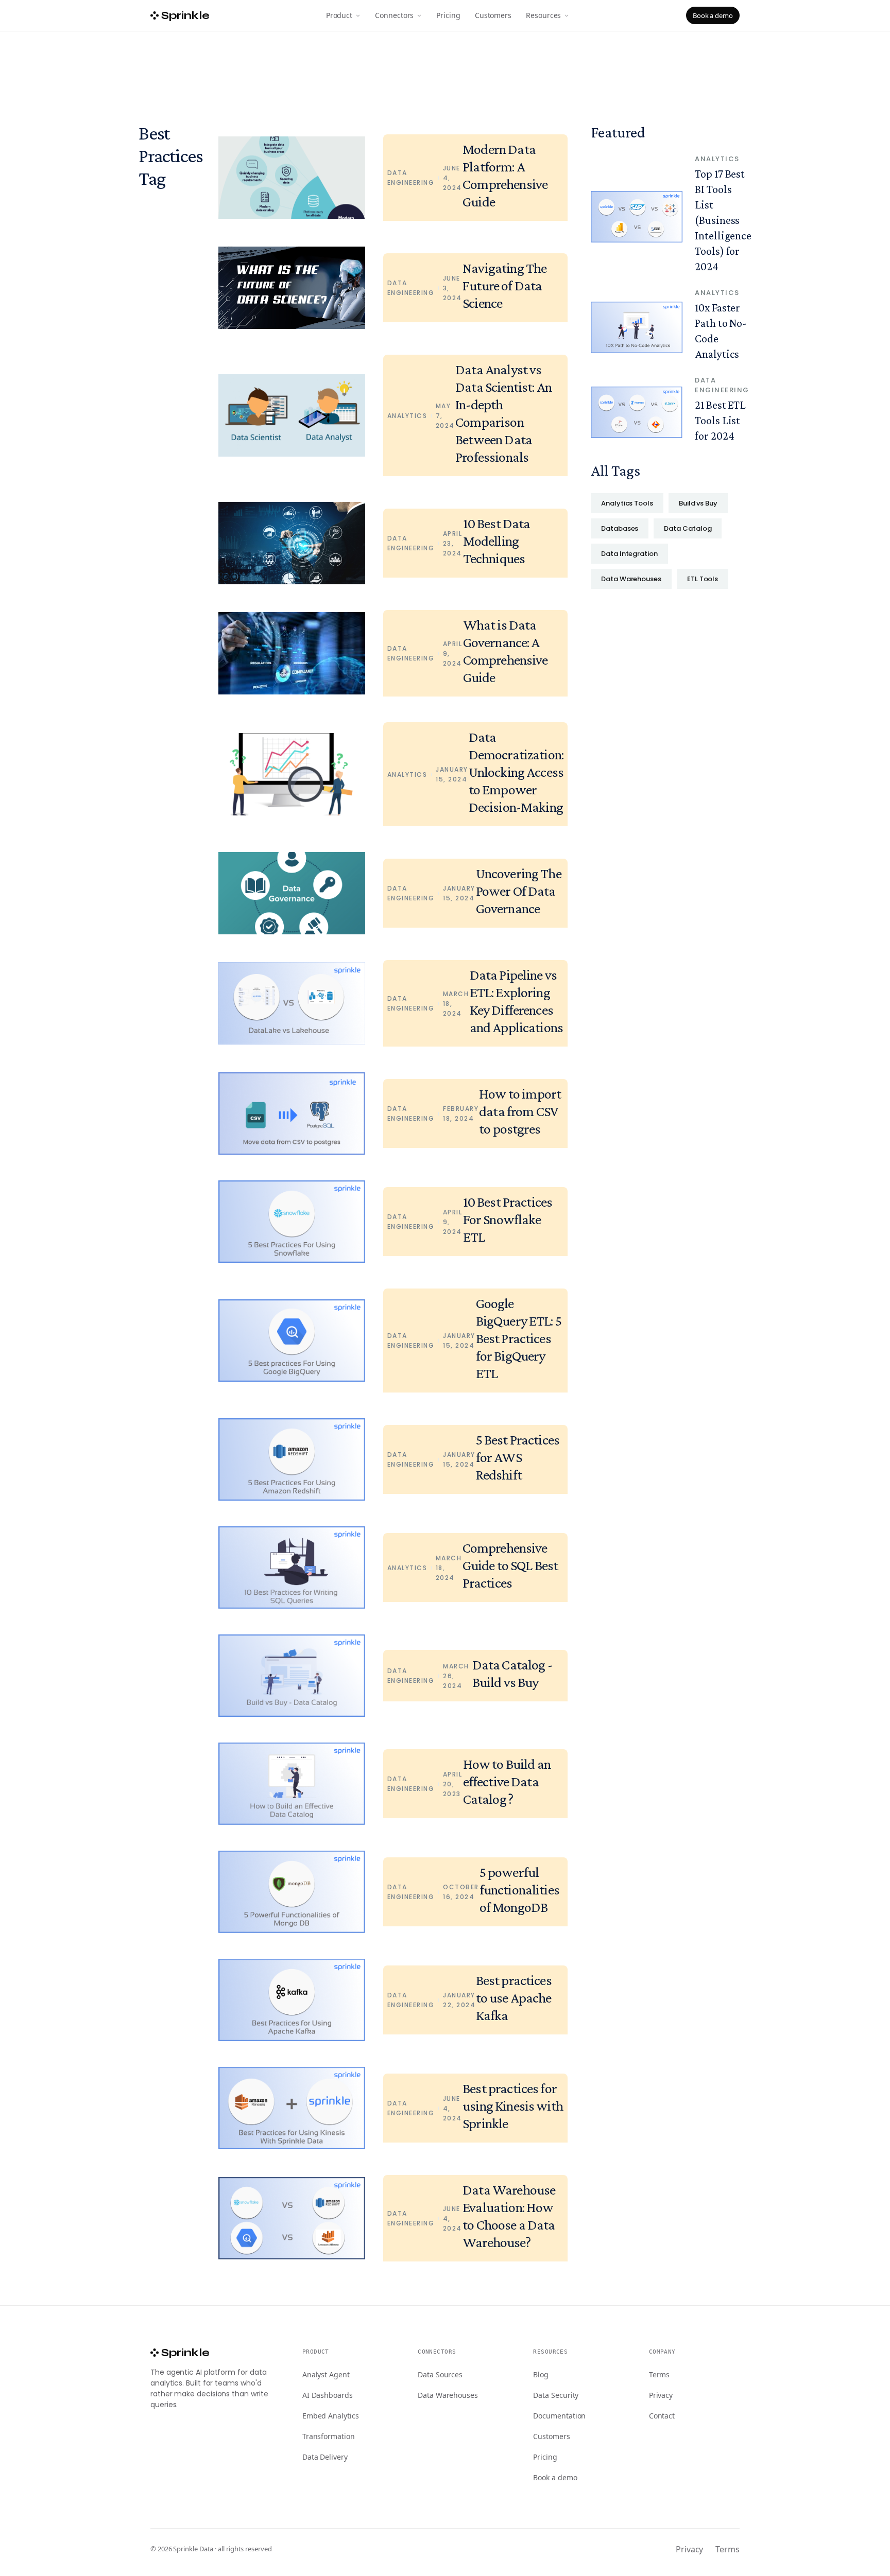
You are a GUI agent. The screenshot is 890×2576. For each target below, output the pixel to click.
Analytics (407, 416)
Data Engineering (411, 178)
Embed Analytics (331, 2416)
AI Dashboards (328, 2395)
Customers (493, 15)
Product (339, 15)
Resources (543, 15)
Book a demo (713, 15)
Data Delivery (325, 2457)
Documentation (559, 2416)
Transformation (329, 2436)
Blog (541, 2374)
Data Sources (440, 2374)
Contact (662, 2416)
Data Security (556, 2395)
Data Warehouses (448, 2395)
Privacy (661, 2395)
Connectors (394, 15)
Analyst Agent (326, 2374)
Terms (660, 2374)
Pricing (448, 15)
